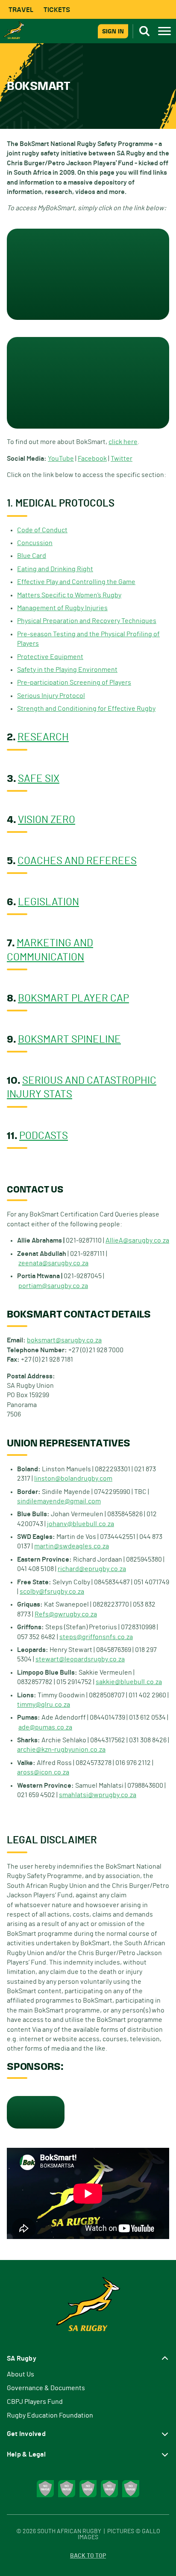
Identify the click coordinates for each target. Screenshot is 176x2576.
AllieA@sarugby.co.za (137, 1240)
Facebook (92, 459)
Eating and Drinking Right (55, 569)
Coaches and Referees (77, 861)
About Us (21, 2374)
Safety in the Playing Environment (67, 670)
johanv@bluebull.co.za (81, 1524)
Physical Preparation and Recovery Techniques (87, 621)
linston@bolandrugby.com (73, 1479)
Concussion (35, 543)
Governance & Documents (46, 2388)
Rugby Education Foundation (50, 2415)
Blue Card (32, 556)
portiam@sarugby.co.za (53, 1286)
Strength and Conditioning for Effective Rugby (86, 709)
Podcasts (44, 1136)
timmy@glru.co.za (44, 1705)
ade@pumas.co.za (45, 1727)
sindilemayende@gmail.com (59, 1501)
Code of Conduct (42, 530)
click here (123, 442)
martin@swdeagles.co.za (72, 1546)
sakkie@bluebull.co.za (129, 1682)
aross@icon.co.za (43, 1772)
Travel (21, 10)
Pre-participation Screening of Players (74, 683)
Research (43, 737)
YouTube (61, 459)
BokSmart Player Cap (73, 999)
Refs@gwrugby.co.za (66, 1614)
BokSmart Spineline (69, 1040)
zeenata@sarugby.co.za (53, 1263)
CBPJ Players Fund (35, 2402)
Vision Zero (47, 820)
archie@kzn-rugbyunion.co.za (61, 1750)
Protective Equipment (50, 657)
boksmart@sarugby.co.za (64, 1340)
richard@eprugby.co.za (92, 1569)
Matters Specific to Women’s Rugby (69, 595)
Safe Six (39, 779)
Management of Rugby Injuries (62, 608)
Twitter (122, 459)
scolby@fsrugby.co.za (52, 1592)
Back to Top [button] (88, 2556)
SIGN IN (113, 31)
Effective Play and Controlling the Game (76, 582)
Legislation (48, 902)
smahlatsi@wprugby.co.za (98, 1795)
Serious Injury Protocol (51, 696)
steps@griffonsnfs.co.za (96, 1637)
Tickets (57, 10)
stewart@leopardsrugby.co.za (80, 1659)
